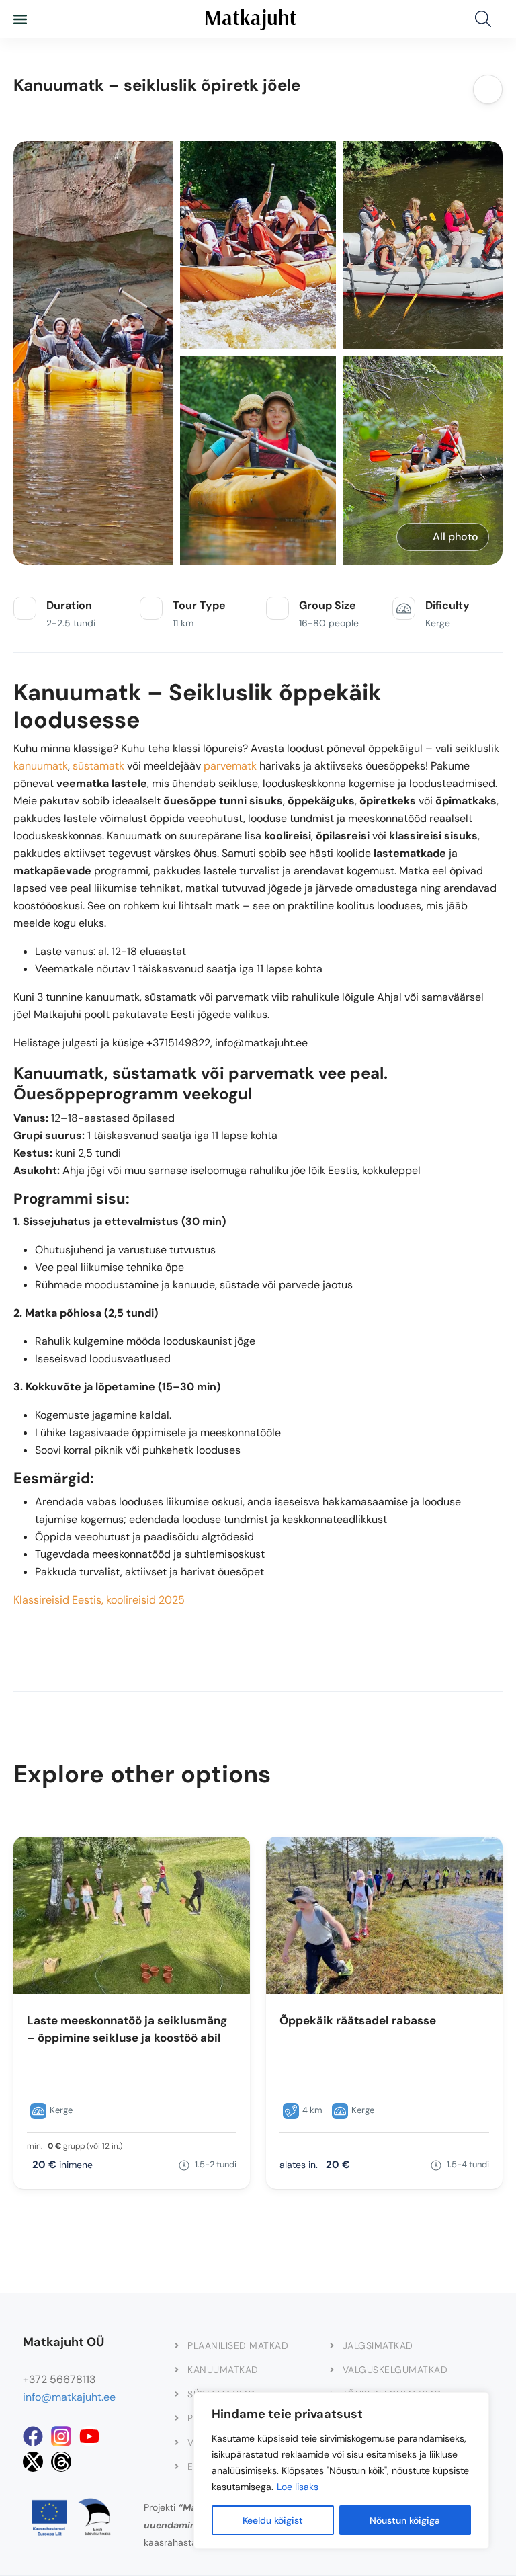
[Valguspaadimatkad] (177, 2442)
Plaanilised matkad (238, 2345)
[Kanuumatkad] (177, 2370)
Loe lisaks (298, 2487)
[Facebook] (33, 2436)
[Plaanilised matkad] (177, 2345)
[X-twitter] (33, 2462)
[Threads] (61, 2462)
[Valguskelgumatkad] (332, 2370)
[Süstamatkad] (177, 2394)
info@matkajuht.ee (69, 2397)
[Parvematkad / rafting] (177, 2418)
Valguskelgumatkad (395, 2370)
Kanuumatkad (223, 2370)
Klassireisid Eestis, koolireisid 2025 (99, 1600)
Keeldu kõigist (273, 2520)
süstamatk (98, 766)
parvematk (230, 766)
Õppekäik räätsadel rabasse (358, 2020)
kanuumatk (41, 766)
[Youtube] (89, 2436)
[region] (341, 2470)
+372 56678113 (59, 2379)
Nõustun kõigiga (405, 2520)
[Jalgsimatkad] (332, 2345)
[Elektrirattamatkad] (177, 2466)
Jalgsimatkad (378, 2345)
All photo (456, 537)
